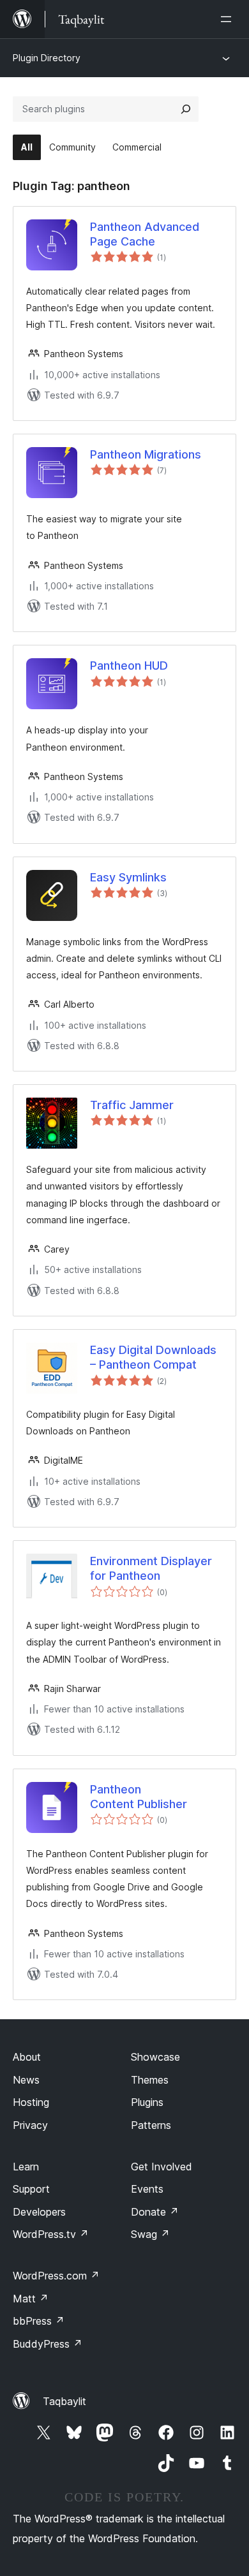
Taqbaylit (64, 2401)
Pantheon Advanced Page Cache (145, 234)
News (26, 2080)
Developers (39, 2212)
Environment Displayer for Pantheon (151, 1568)
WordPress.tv (51, 2234)
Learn (26, 2167)
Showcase (155, 2057)
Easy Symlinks (128, 877)
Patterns (151, 2125)
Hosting (31, 2102)
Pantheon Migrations (146, 454)
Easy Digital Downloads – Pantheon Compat (153, 1357)
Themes (150, 2080)
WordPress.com (56, 2276)
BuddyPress (48, 2344)
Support (31, 2189)
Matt (31, 2299)
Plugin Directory (47, 58)
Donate (155, 2212)
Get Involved (162, 2167)
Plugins (147, 2102)
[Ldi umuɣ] (229, 19)
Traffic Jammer (132, 1105)
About (27, 2057)
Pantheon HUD (129, 666)
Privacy (30, 2125)
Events (147, 2189)
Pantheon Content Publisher (139, 1797)
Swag (150, 2234)
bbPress (39, 2321)
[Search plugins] (186, 109)
